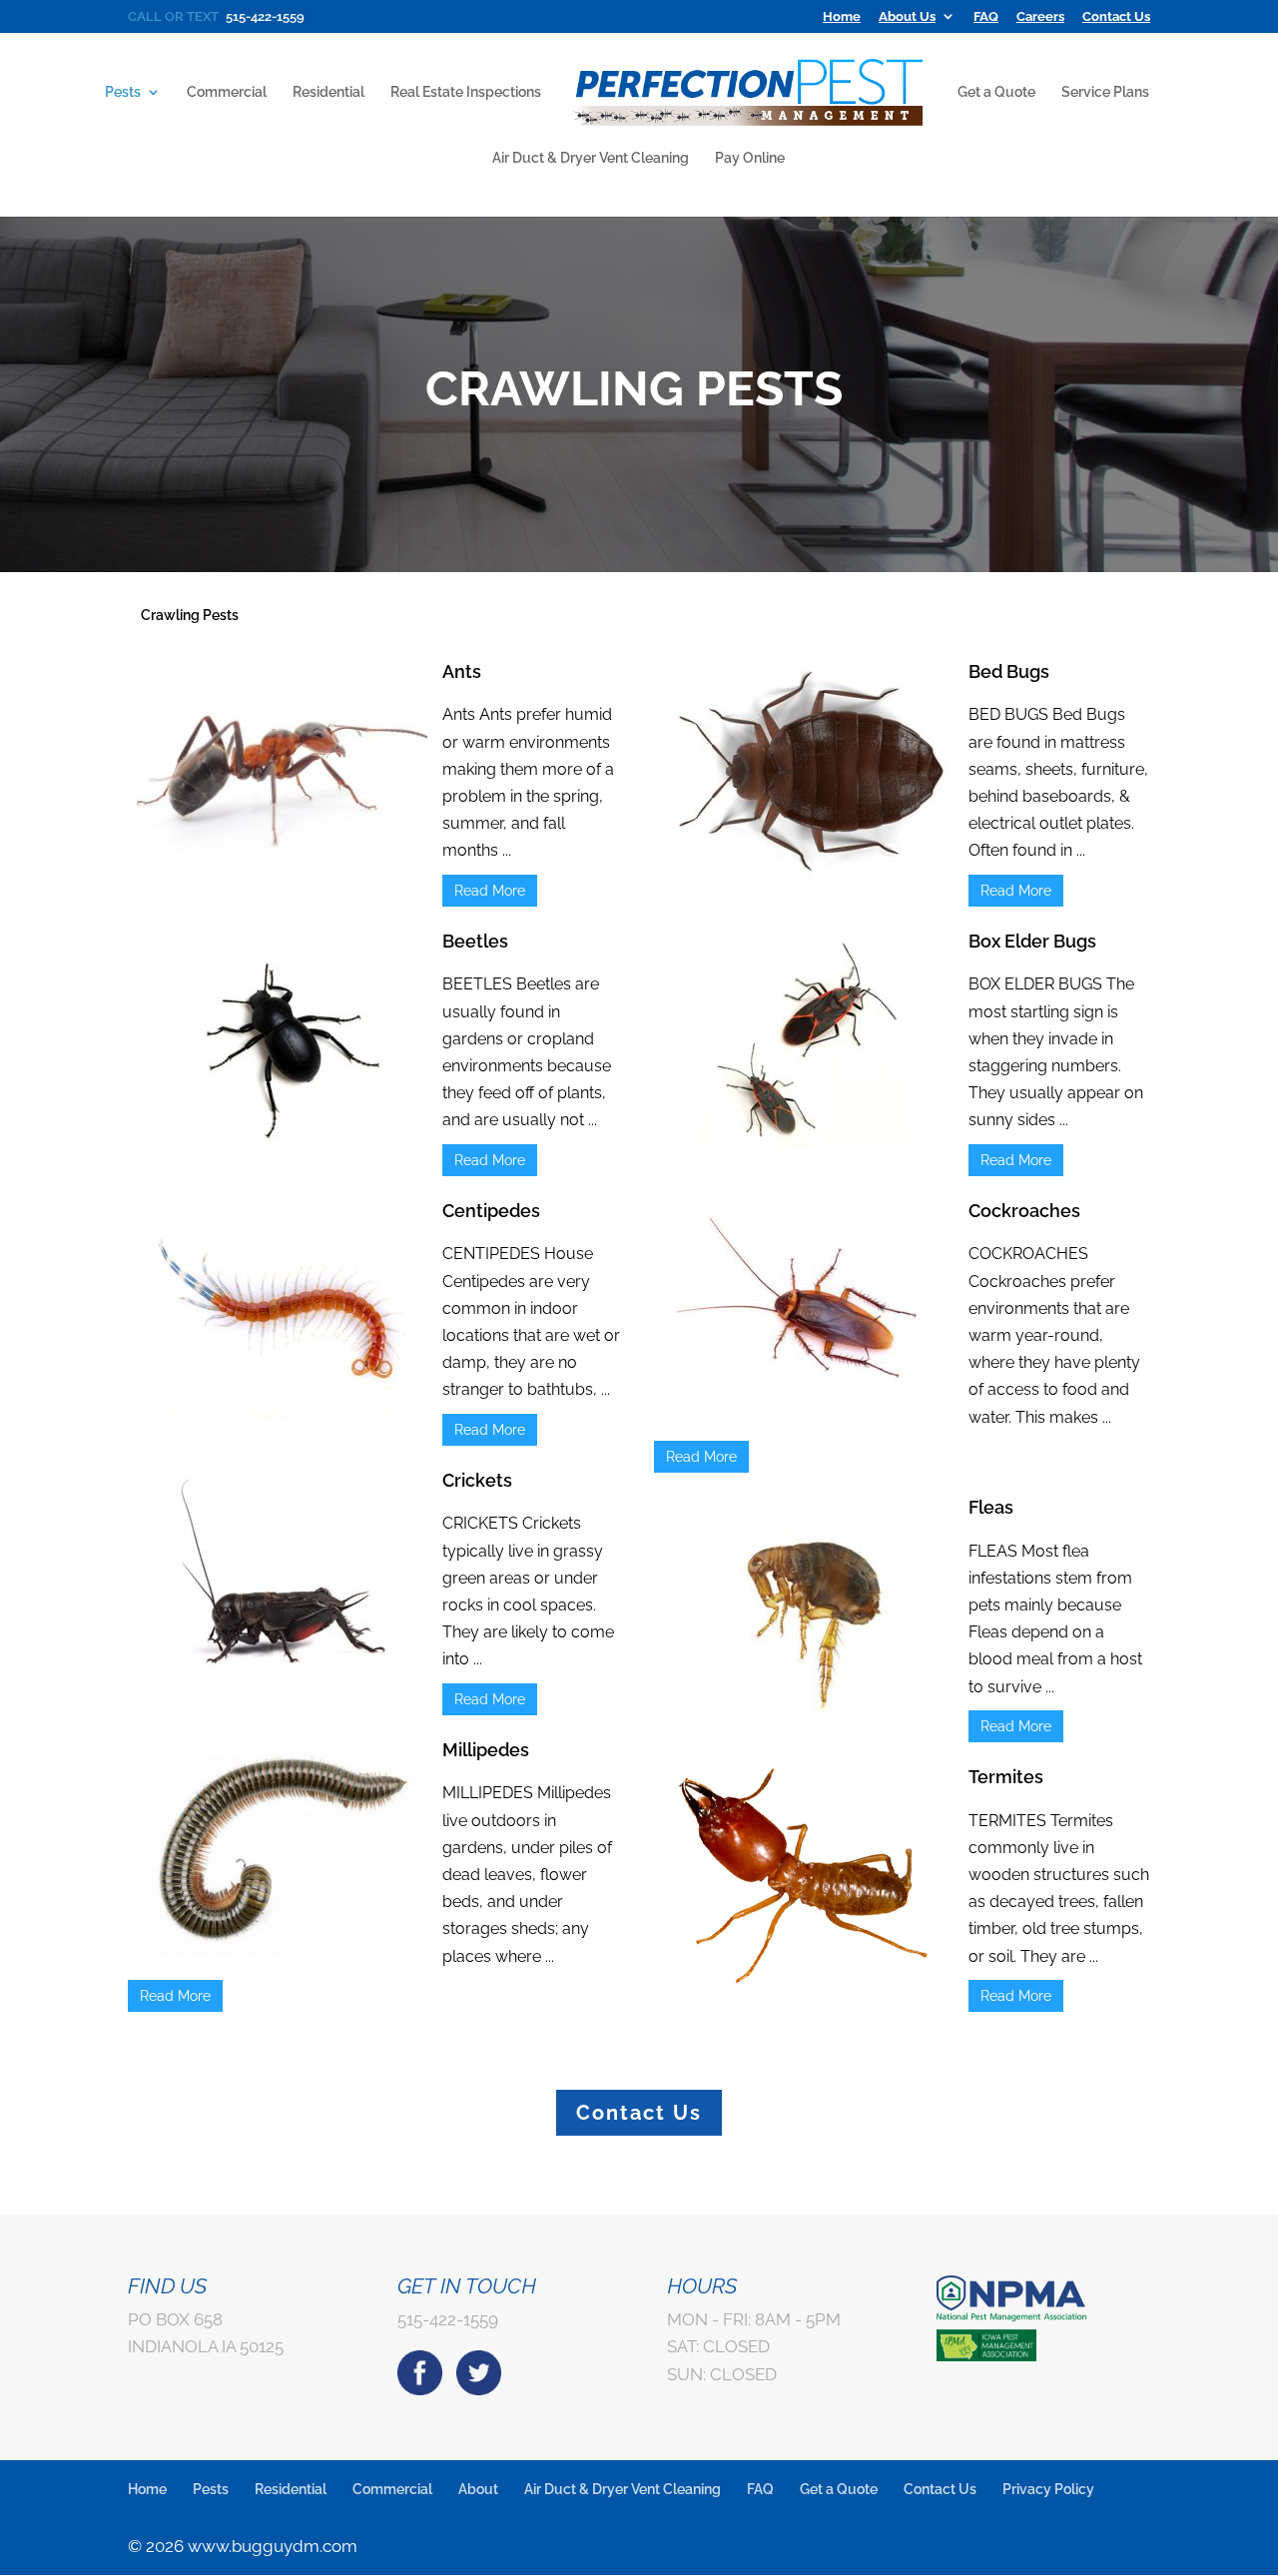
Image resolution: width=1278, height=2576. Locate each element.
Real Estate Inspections (466, 92)
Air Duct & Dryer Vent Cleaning (591, 158)
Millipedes (486, 1750)
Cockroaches (1024, 1211)
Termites (1006, 1777)
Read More (490, 891)
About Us (907, 17)
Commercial (227, 92)
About (478, 2489)
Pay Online (750, 158)
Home (842, 17)
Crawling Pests (190, 615)
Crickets (477, 1480)
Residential (328, 92)
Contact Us (1116, 17)
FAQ (986, 17)
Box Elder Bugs (1032, 941)
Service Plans (1105, 92)
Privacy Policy (1048, 2489)
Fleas (991, 1507)
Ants (462, 671)
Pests (123, 92)
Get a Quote (996, 92)
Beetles (475, 941)
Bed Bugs (1009, 671)
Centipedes (491, 1211)
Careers (1040, 17)
